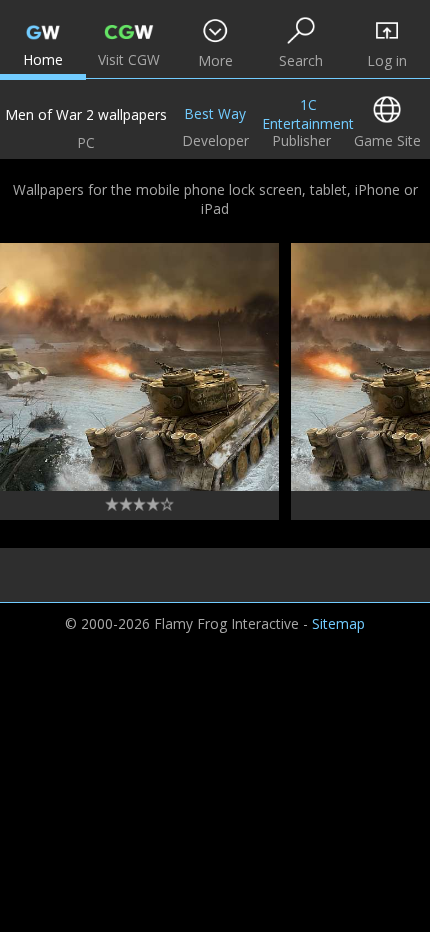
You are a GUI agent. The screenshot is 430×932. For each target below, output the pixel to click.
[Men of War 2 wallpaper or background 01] (139, 367)
